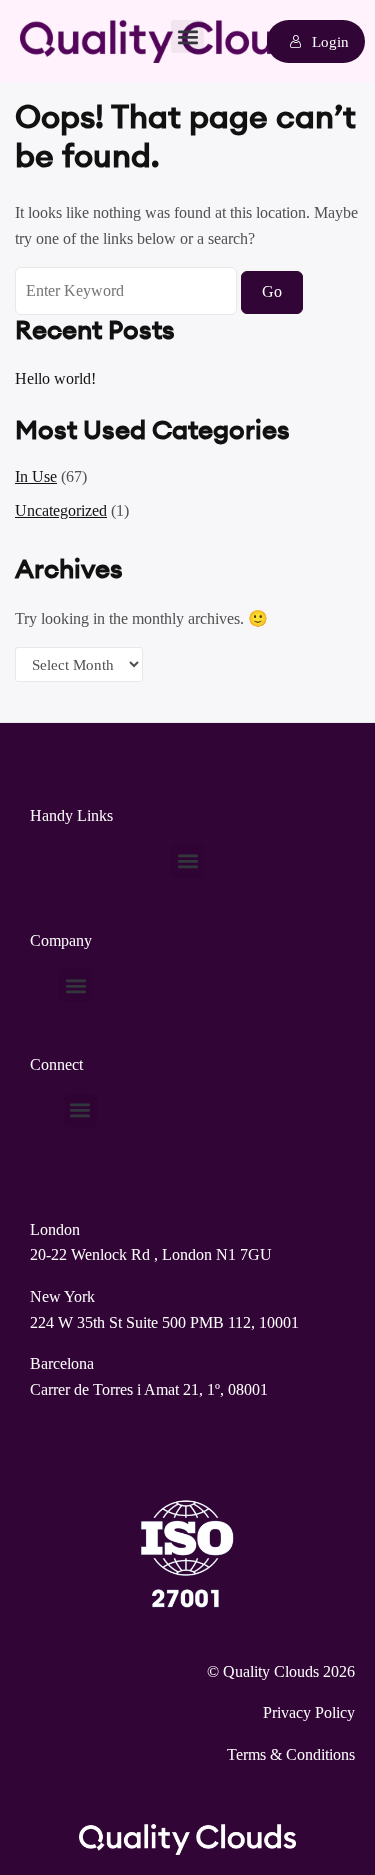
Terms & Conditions (291, 1754)
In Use (36, 476)
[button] (187, 36)
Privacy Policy (309, 1712)
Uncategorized (61, 510)
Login (330, 41)
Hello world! (55, 378)
